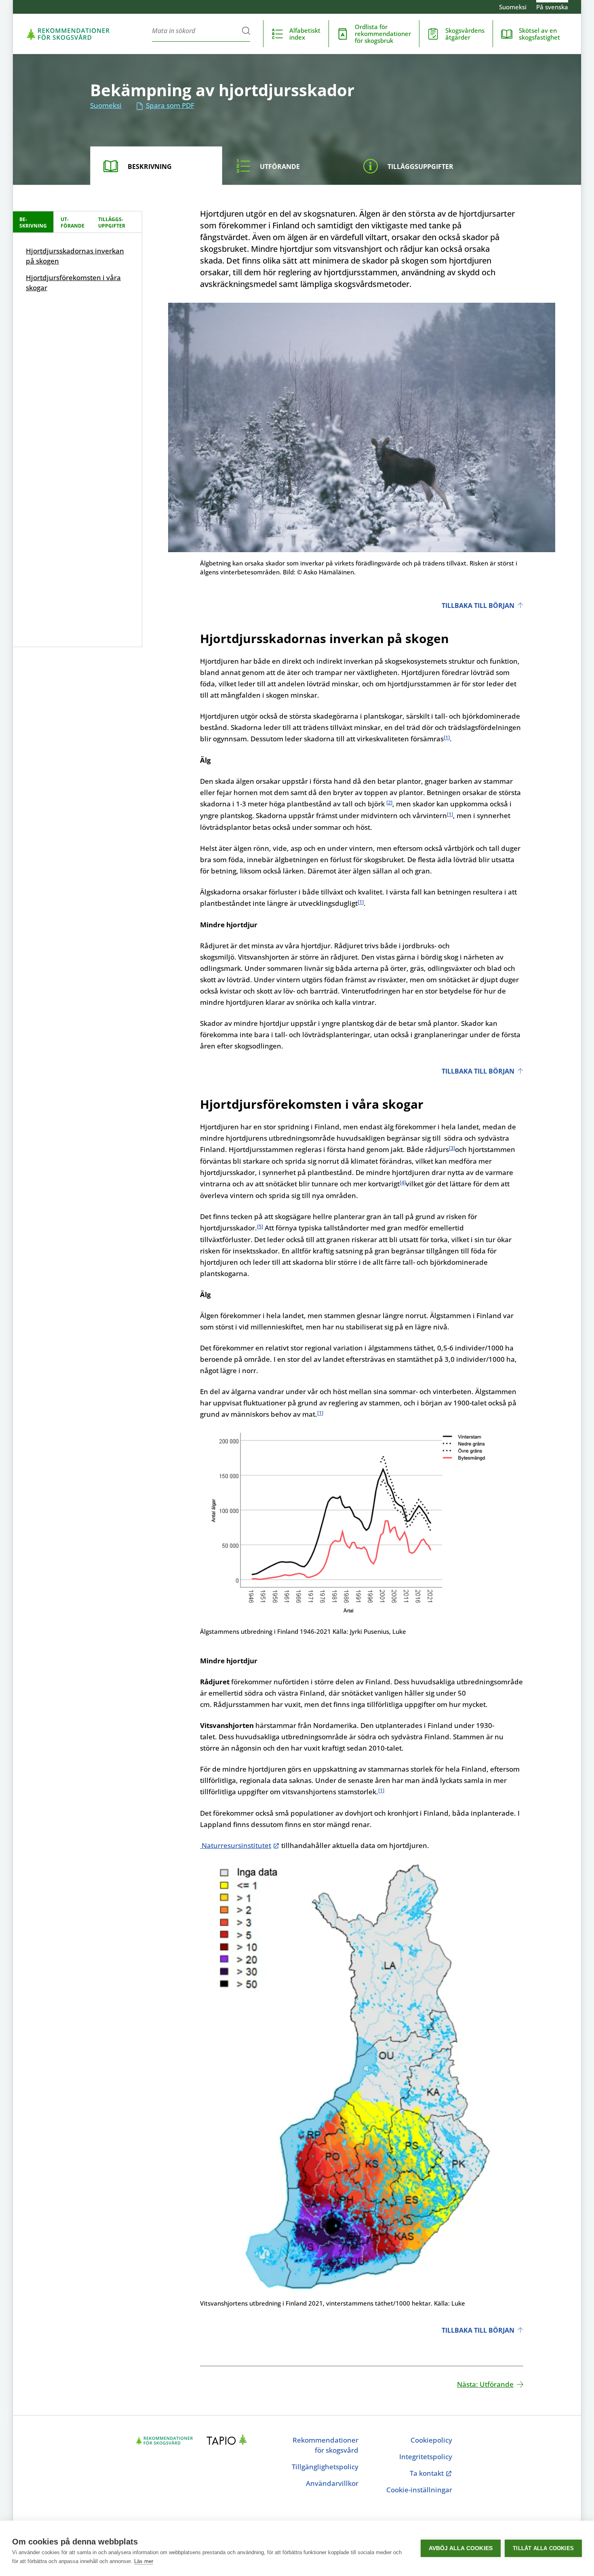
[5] (260, 1226)
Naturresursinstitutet (236, 1845)
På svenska (552, 7)
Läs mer (144, 2561)
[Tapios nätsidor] (229, 2441)
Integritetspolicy (426, 2457)
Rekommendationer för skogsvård (325, 2445)
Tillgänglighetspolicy (325, 2467)
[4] (403, 1182)
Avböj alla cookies (461, 2548)
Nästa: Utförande (485, 2384)
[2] (389, 802)
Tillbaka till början (478, 605)
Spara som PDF (170, 105)
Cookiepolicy (431, 2440)
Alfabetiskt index (305, 34)
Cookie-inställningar (419, 2490)
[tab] (156, 166)
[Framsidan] (68, 34)
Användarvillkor (332, 2483)
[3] (452, 1148)
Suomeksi (513, 7)
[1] (447, 737)
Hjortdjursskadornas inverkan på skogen (75, 256)
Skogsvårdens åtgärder (465, 34)
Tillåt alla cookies (543, 2548)
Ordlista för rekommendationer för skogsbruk (383, 34)
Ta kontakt (430, 2473)
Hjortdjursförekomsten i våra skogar (73, 283)
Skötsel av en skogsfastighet (539, 34)
